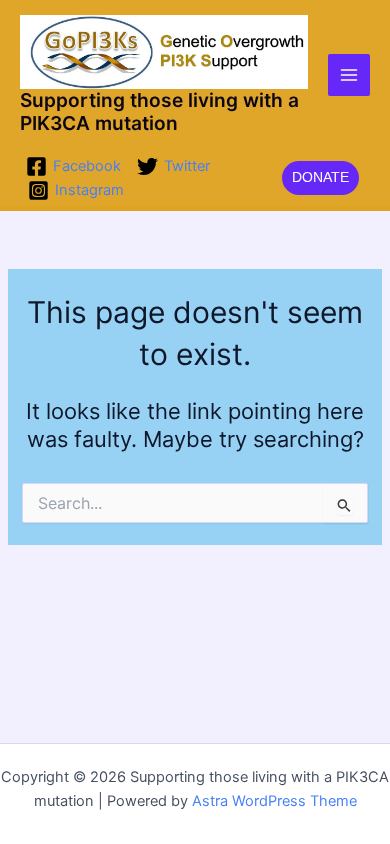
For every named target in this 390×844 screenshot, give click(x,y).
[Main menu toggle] (349, 75)
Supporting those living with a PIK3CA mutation (159, 111)
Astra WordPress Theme (274, 801)
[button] (320, 178)
